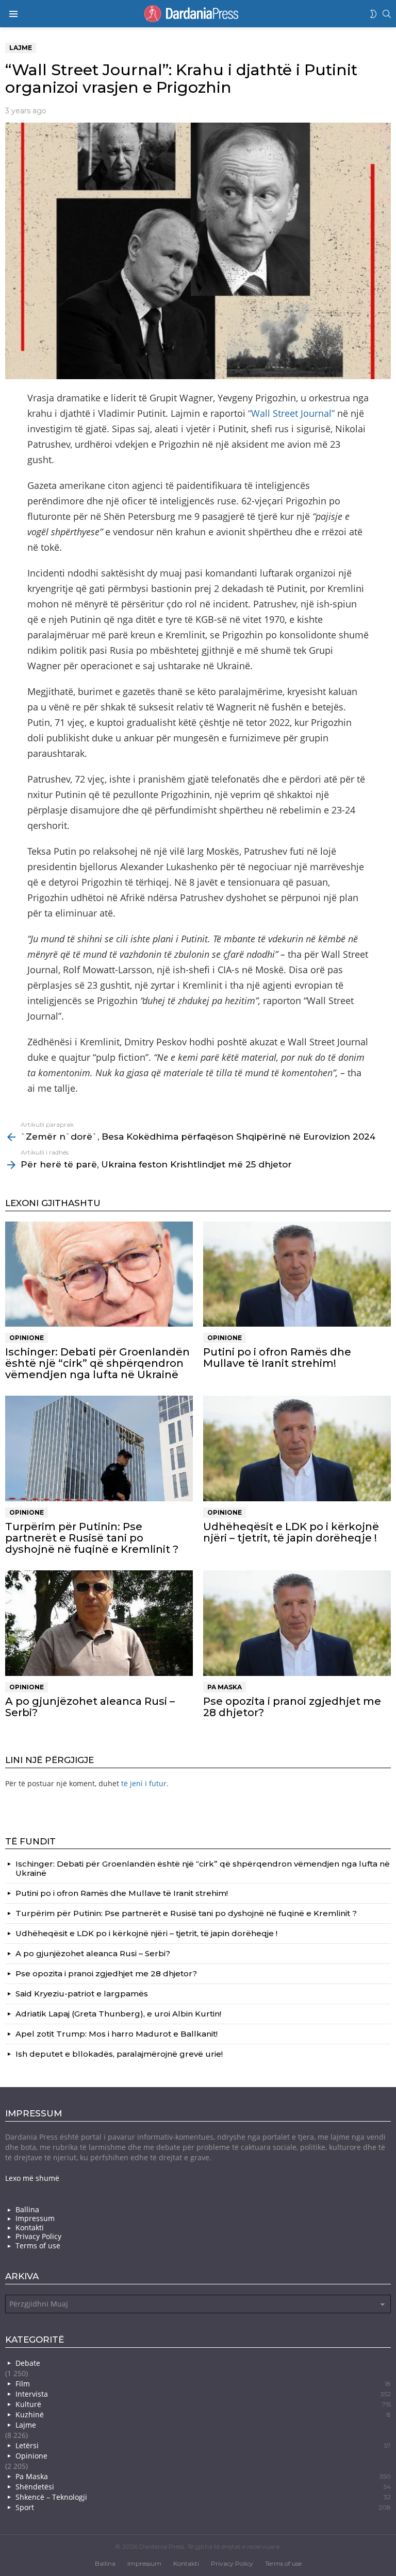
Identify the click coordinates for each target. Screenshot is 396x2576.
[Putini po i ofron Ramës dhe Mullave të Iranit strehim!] (297, 1274)
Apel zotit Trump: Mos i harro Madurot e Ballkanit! (117, 2034)
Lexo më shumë (32, 2178)
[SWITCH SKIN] (373, 14)
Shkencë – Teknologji (203, 2497)
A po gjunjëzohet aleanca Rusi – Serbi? (90, 1707)
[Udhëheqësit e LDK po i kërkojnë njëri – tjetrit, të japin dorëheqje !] (297, 1448)
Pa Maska (225, 1687)
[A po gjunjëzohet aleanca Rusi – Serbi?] (99, 1623)
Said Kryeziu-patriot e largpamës (82, 1994)
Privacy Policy (38, 2236)
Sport (203, 2507)
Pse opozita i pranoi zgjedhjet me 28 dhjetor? (292, 1707)
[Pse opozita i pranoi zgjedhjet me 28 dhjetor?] (297, 1623)
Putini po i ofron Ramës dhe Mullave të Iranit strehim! (277, 1358)
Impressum (35, 2218)
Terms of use (38, 2246)
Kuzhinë (203, 2414)
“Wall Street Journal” (291, 413)
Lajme (26, 2425)
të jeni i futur (144, 1783)
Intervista (203, 2394)
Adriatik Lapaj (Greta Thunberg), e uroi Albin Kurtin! (118, 2014)
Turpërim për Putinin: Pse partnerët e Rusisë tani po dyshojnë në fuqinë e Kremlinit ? (92, 1538)
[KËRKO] (387, 14)
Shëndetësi (203, 2487)
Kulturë (203, 2404)
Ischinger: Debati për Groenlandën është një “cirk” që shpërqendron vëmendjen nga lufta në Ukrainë (97, 1363)
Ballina (27, 2210)
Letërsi (203, 2445)
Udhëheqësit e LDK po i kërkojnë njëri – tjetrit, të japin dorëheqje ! (291, 1532)
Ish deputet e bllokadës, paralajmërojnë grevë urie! (119, 2054)
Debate (28, 2363)
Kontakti (30, 2228)
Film (203, 2384)
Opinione (27, 1338)
